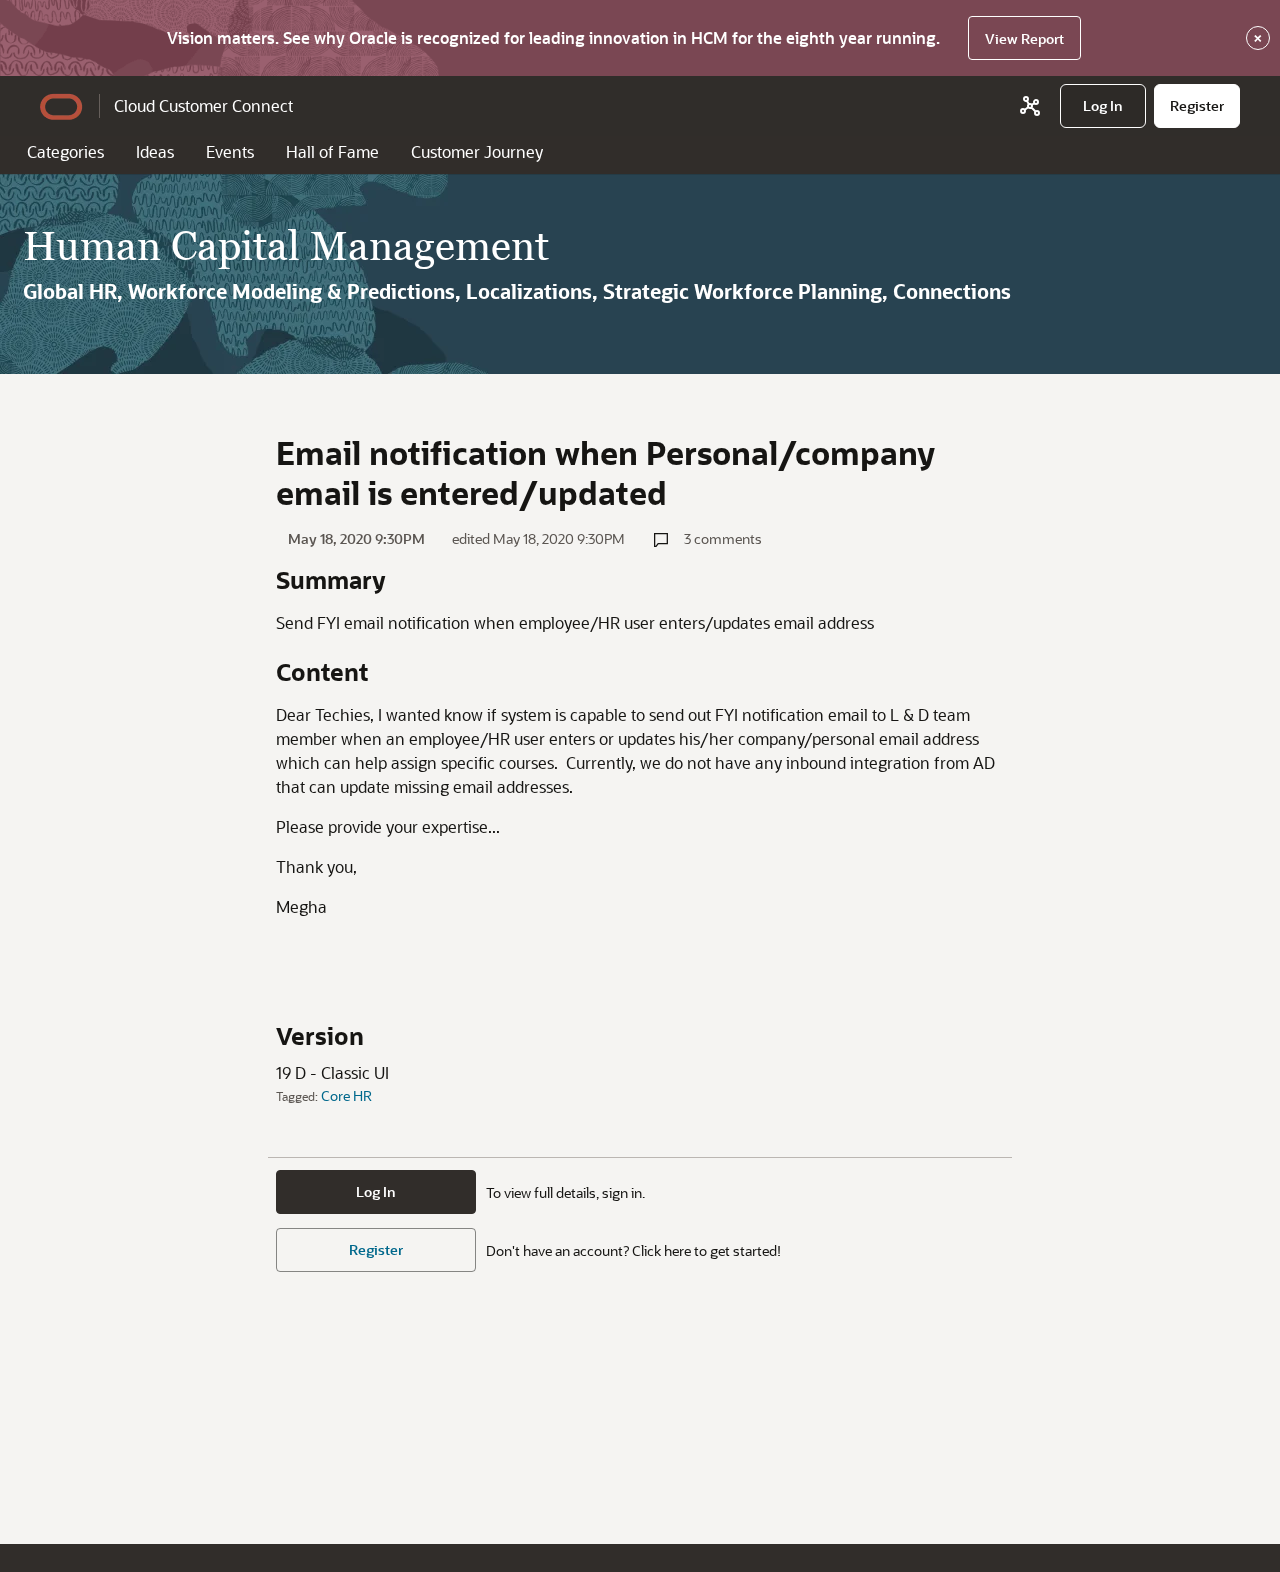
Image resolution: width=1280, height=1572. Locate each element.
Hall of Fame (332, 151)
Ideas (155, 151)
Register (376, 1249)
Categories (65, 151)
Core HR (346, 1095)
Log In (376, 1191)
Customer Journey (477, 151)
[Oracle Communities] (1030, 106)
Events (230, 151)
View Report (1024, 38)
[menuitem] (1103, 106)
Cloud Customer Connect (203, 105)
